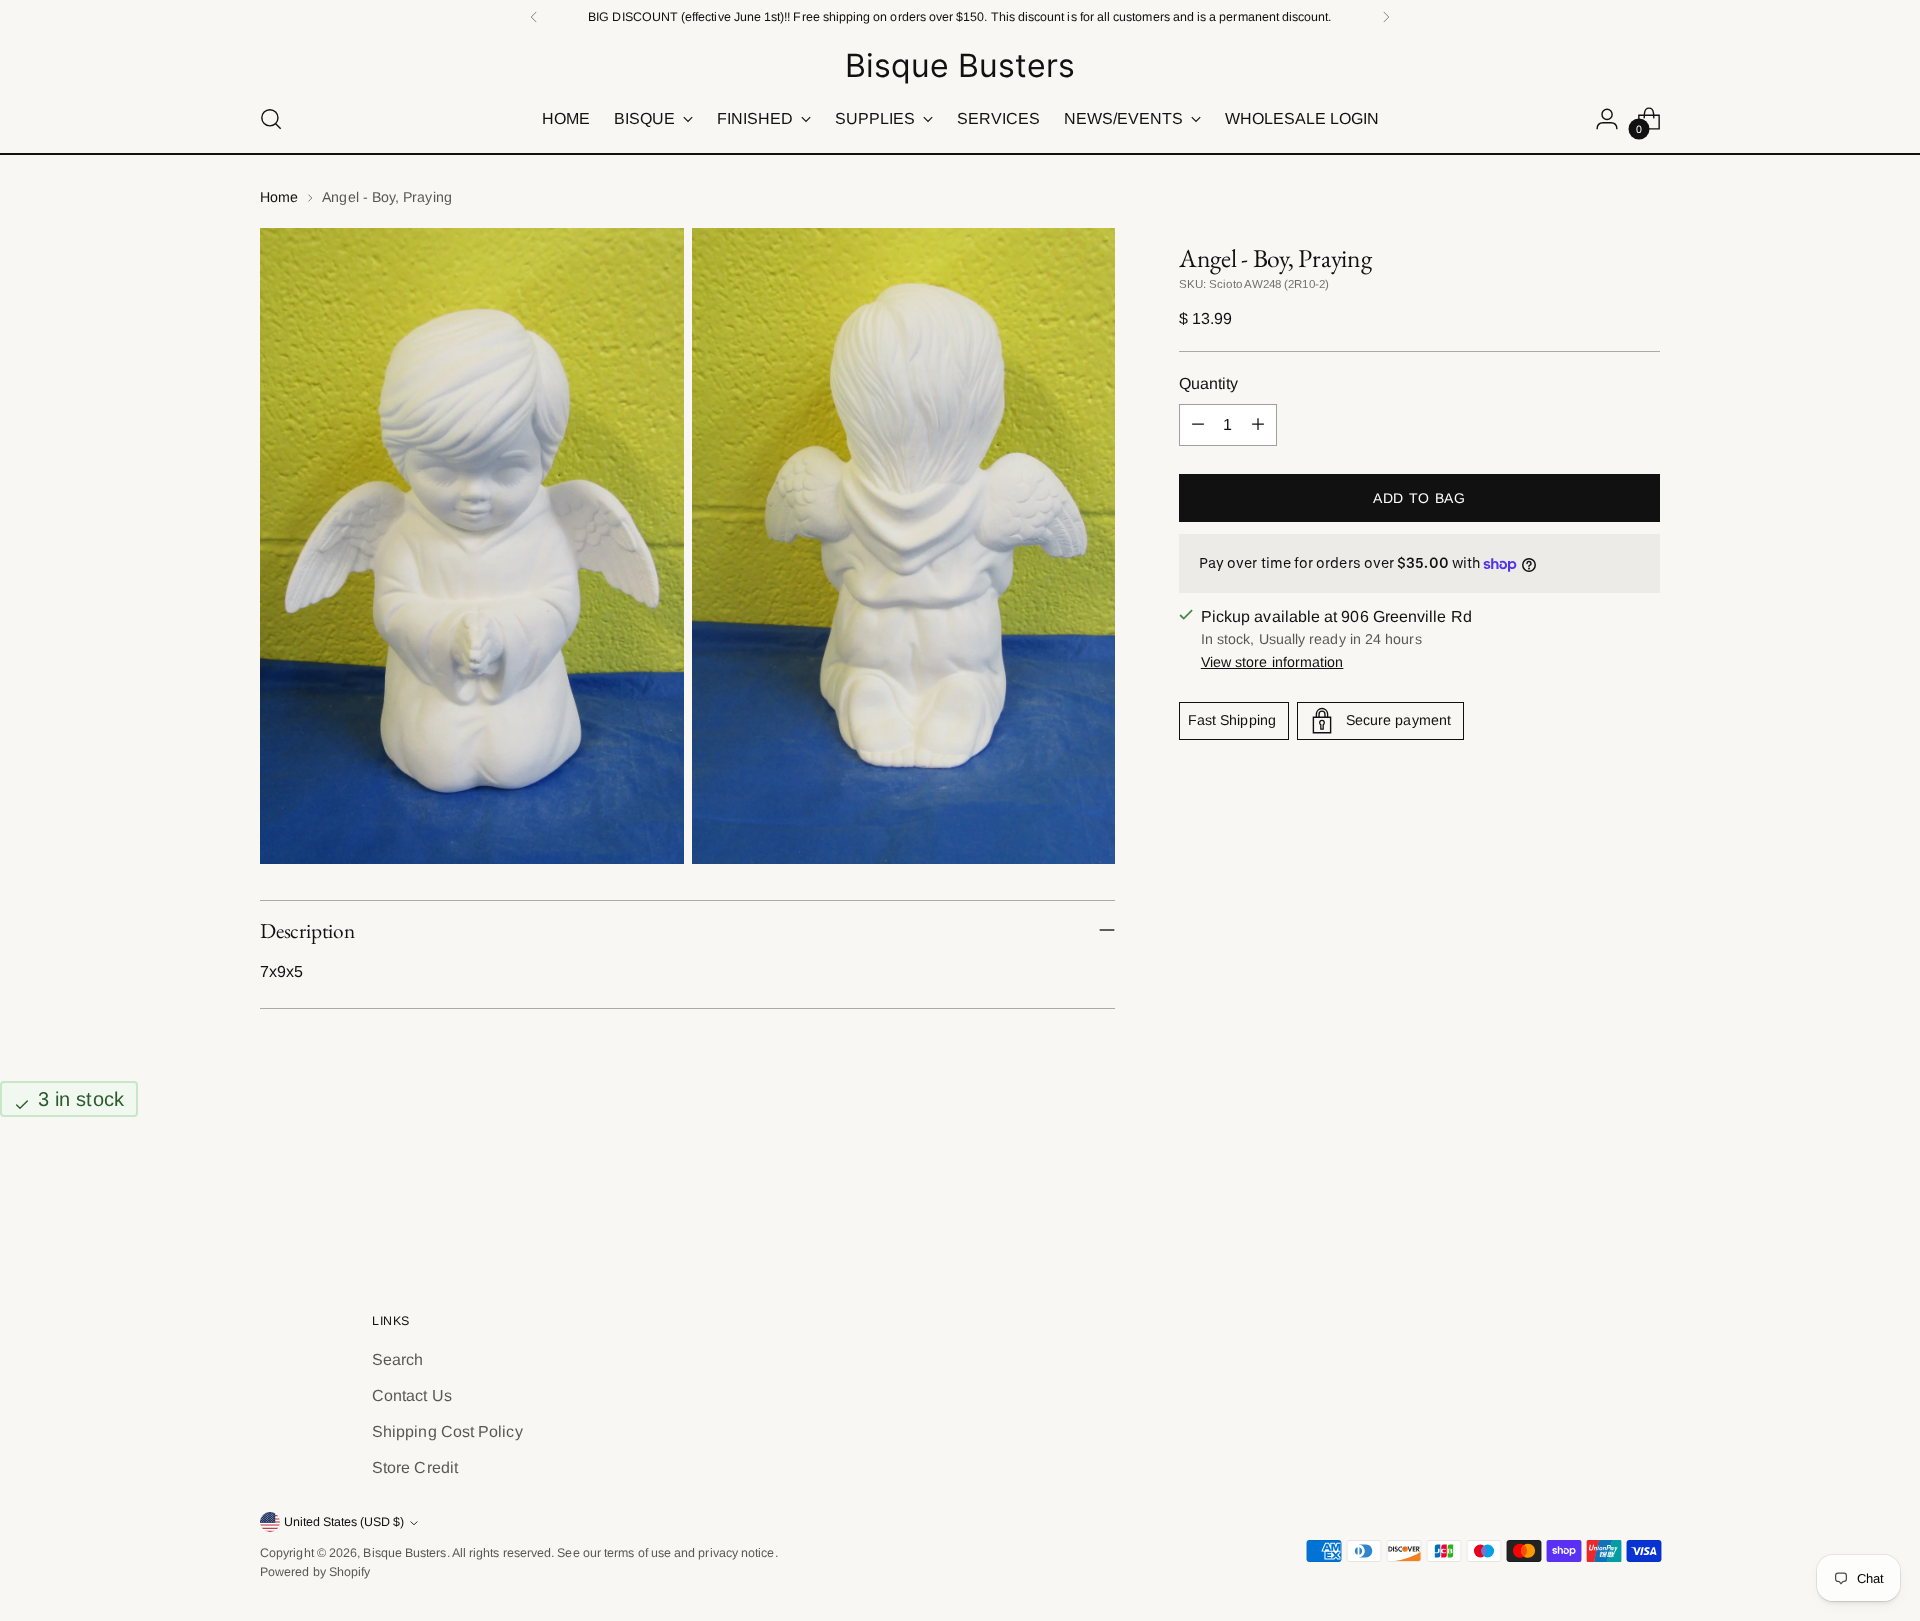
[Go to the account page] (1607, 119)
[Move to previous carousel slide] (1597, 1200)
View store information (1272, 662)
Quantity (1209, 383)
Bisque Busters (404, 1553)
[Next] (1386, 17)
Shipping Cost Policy (447, 1431)
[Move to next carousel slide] (1643, 1199)
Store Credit (415, 1467)
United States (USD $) (344, 1522)
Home (279, 197)
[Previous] (534, 17)
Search (397, 1359)
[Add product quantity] (1258, 425)
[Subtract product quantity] (1198, 425)
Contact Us (412, 1395)
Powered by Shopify (315, 1572)
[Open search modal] (271, 119)
